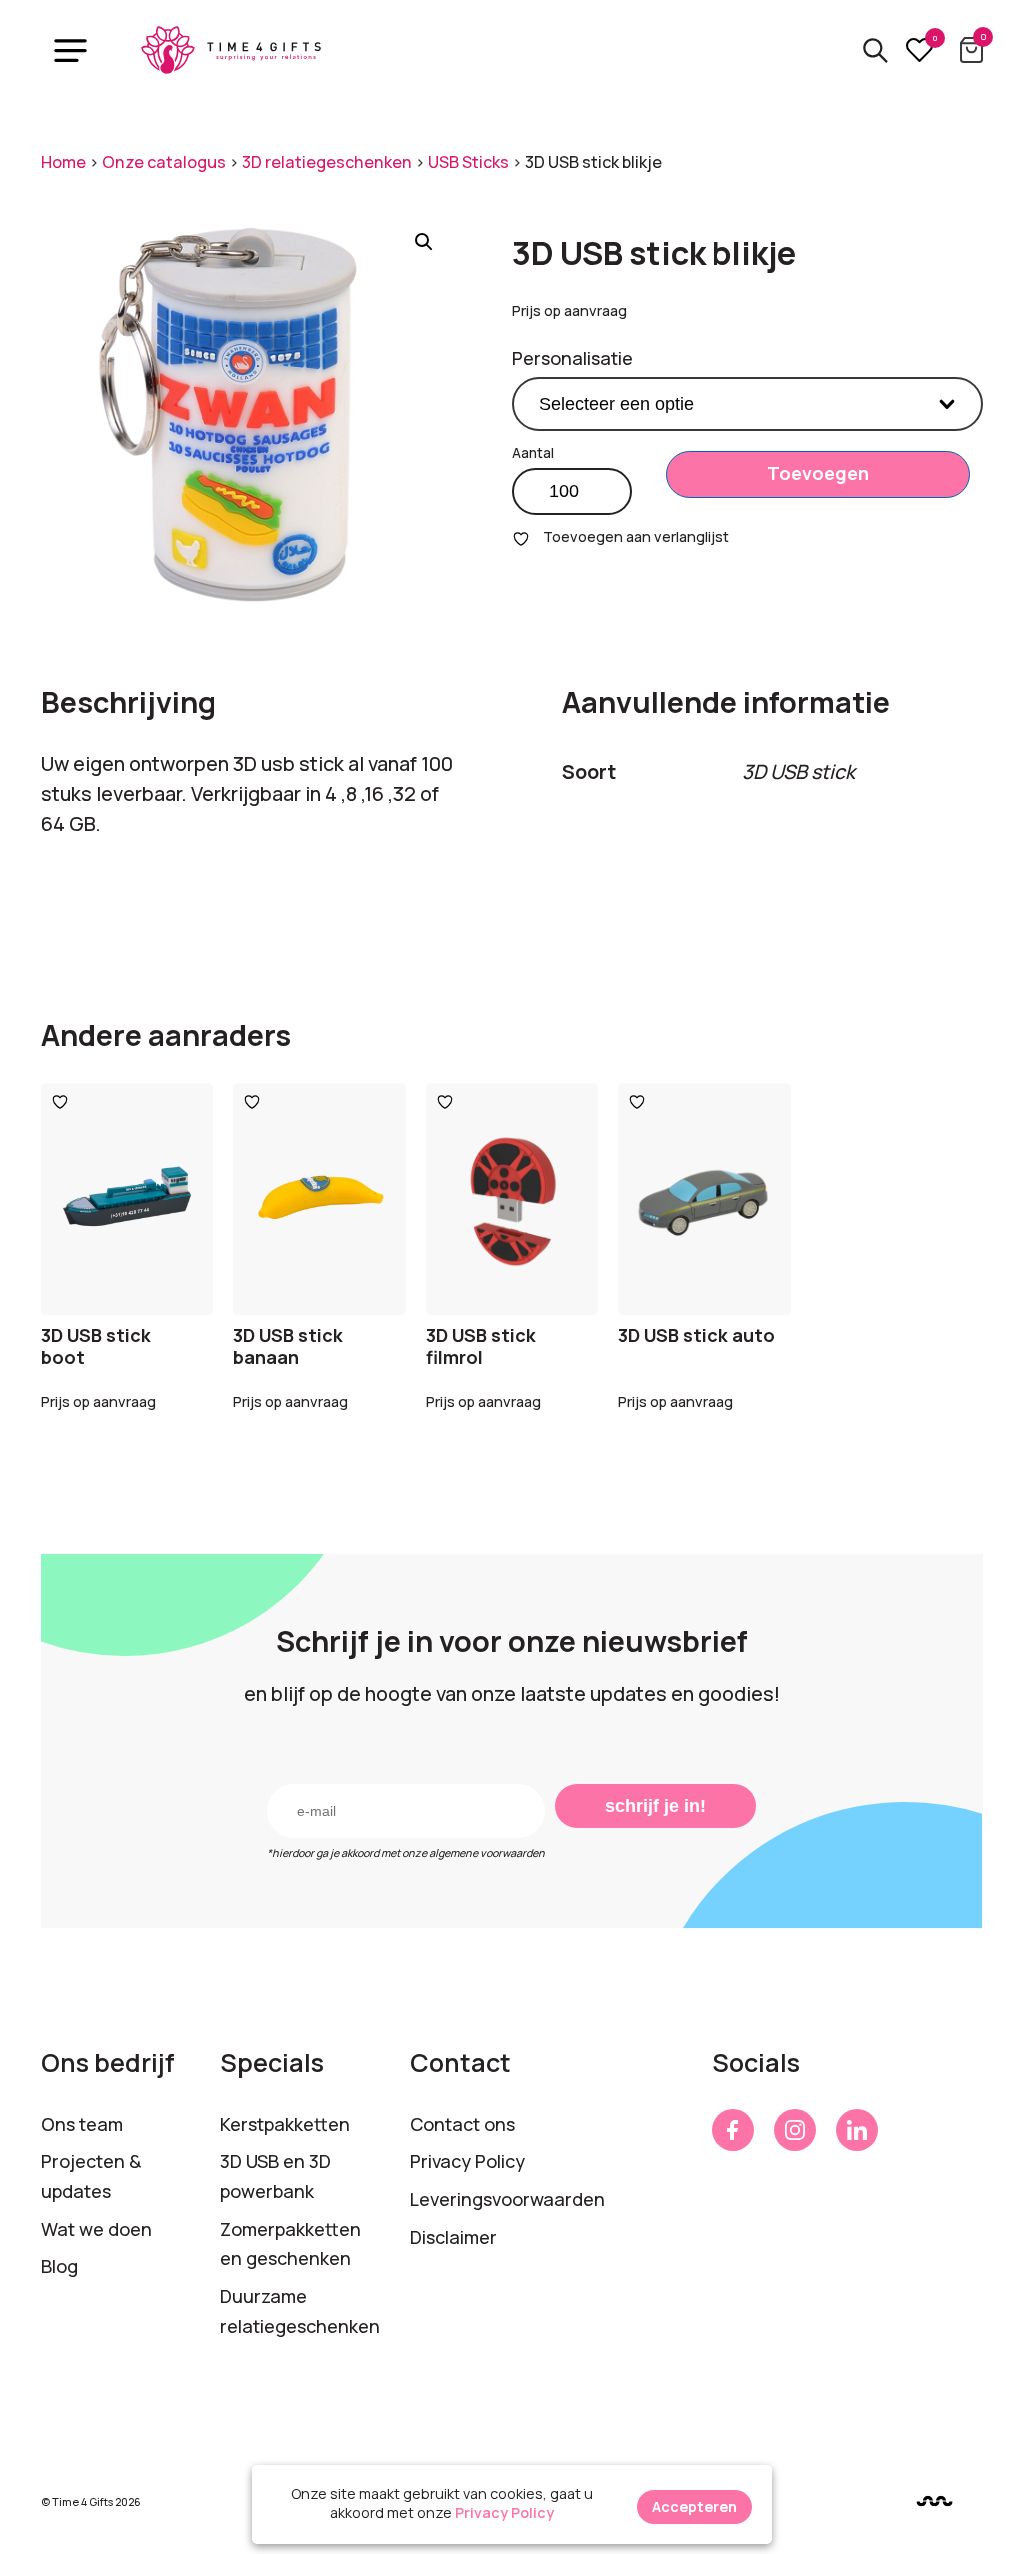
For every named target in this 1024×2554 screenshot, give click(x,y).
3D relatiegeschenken (327, 162)
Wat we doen (96, 2229)
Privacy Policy (467, 2161)
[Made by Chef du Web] (934, 2500)
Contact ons (462, 2124)
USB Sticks (468, 162)
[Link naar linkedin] (857, 2130)
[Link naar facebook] (733, 2130)
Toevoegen (818, 473)
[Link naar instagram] (795, 2130)
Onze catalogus (164, 162)
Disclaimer (453, 2237)
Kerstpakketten (285, 2124)
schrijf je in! (655, 1806)
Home (63, 162)
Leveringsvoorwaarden (507, 2199)
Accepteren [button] (694, 2506)
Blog (59, 2266)
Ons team (82, 2124)
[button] (424, 242)
